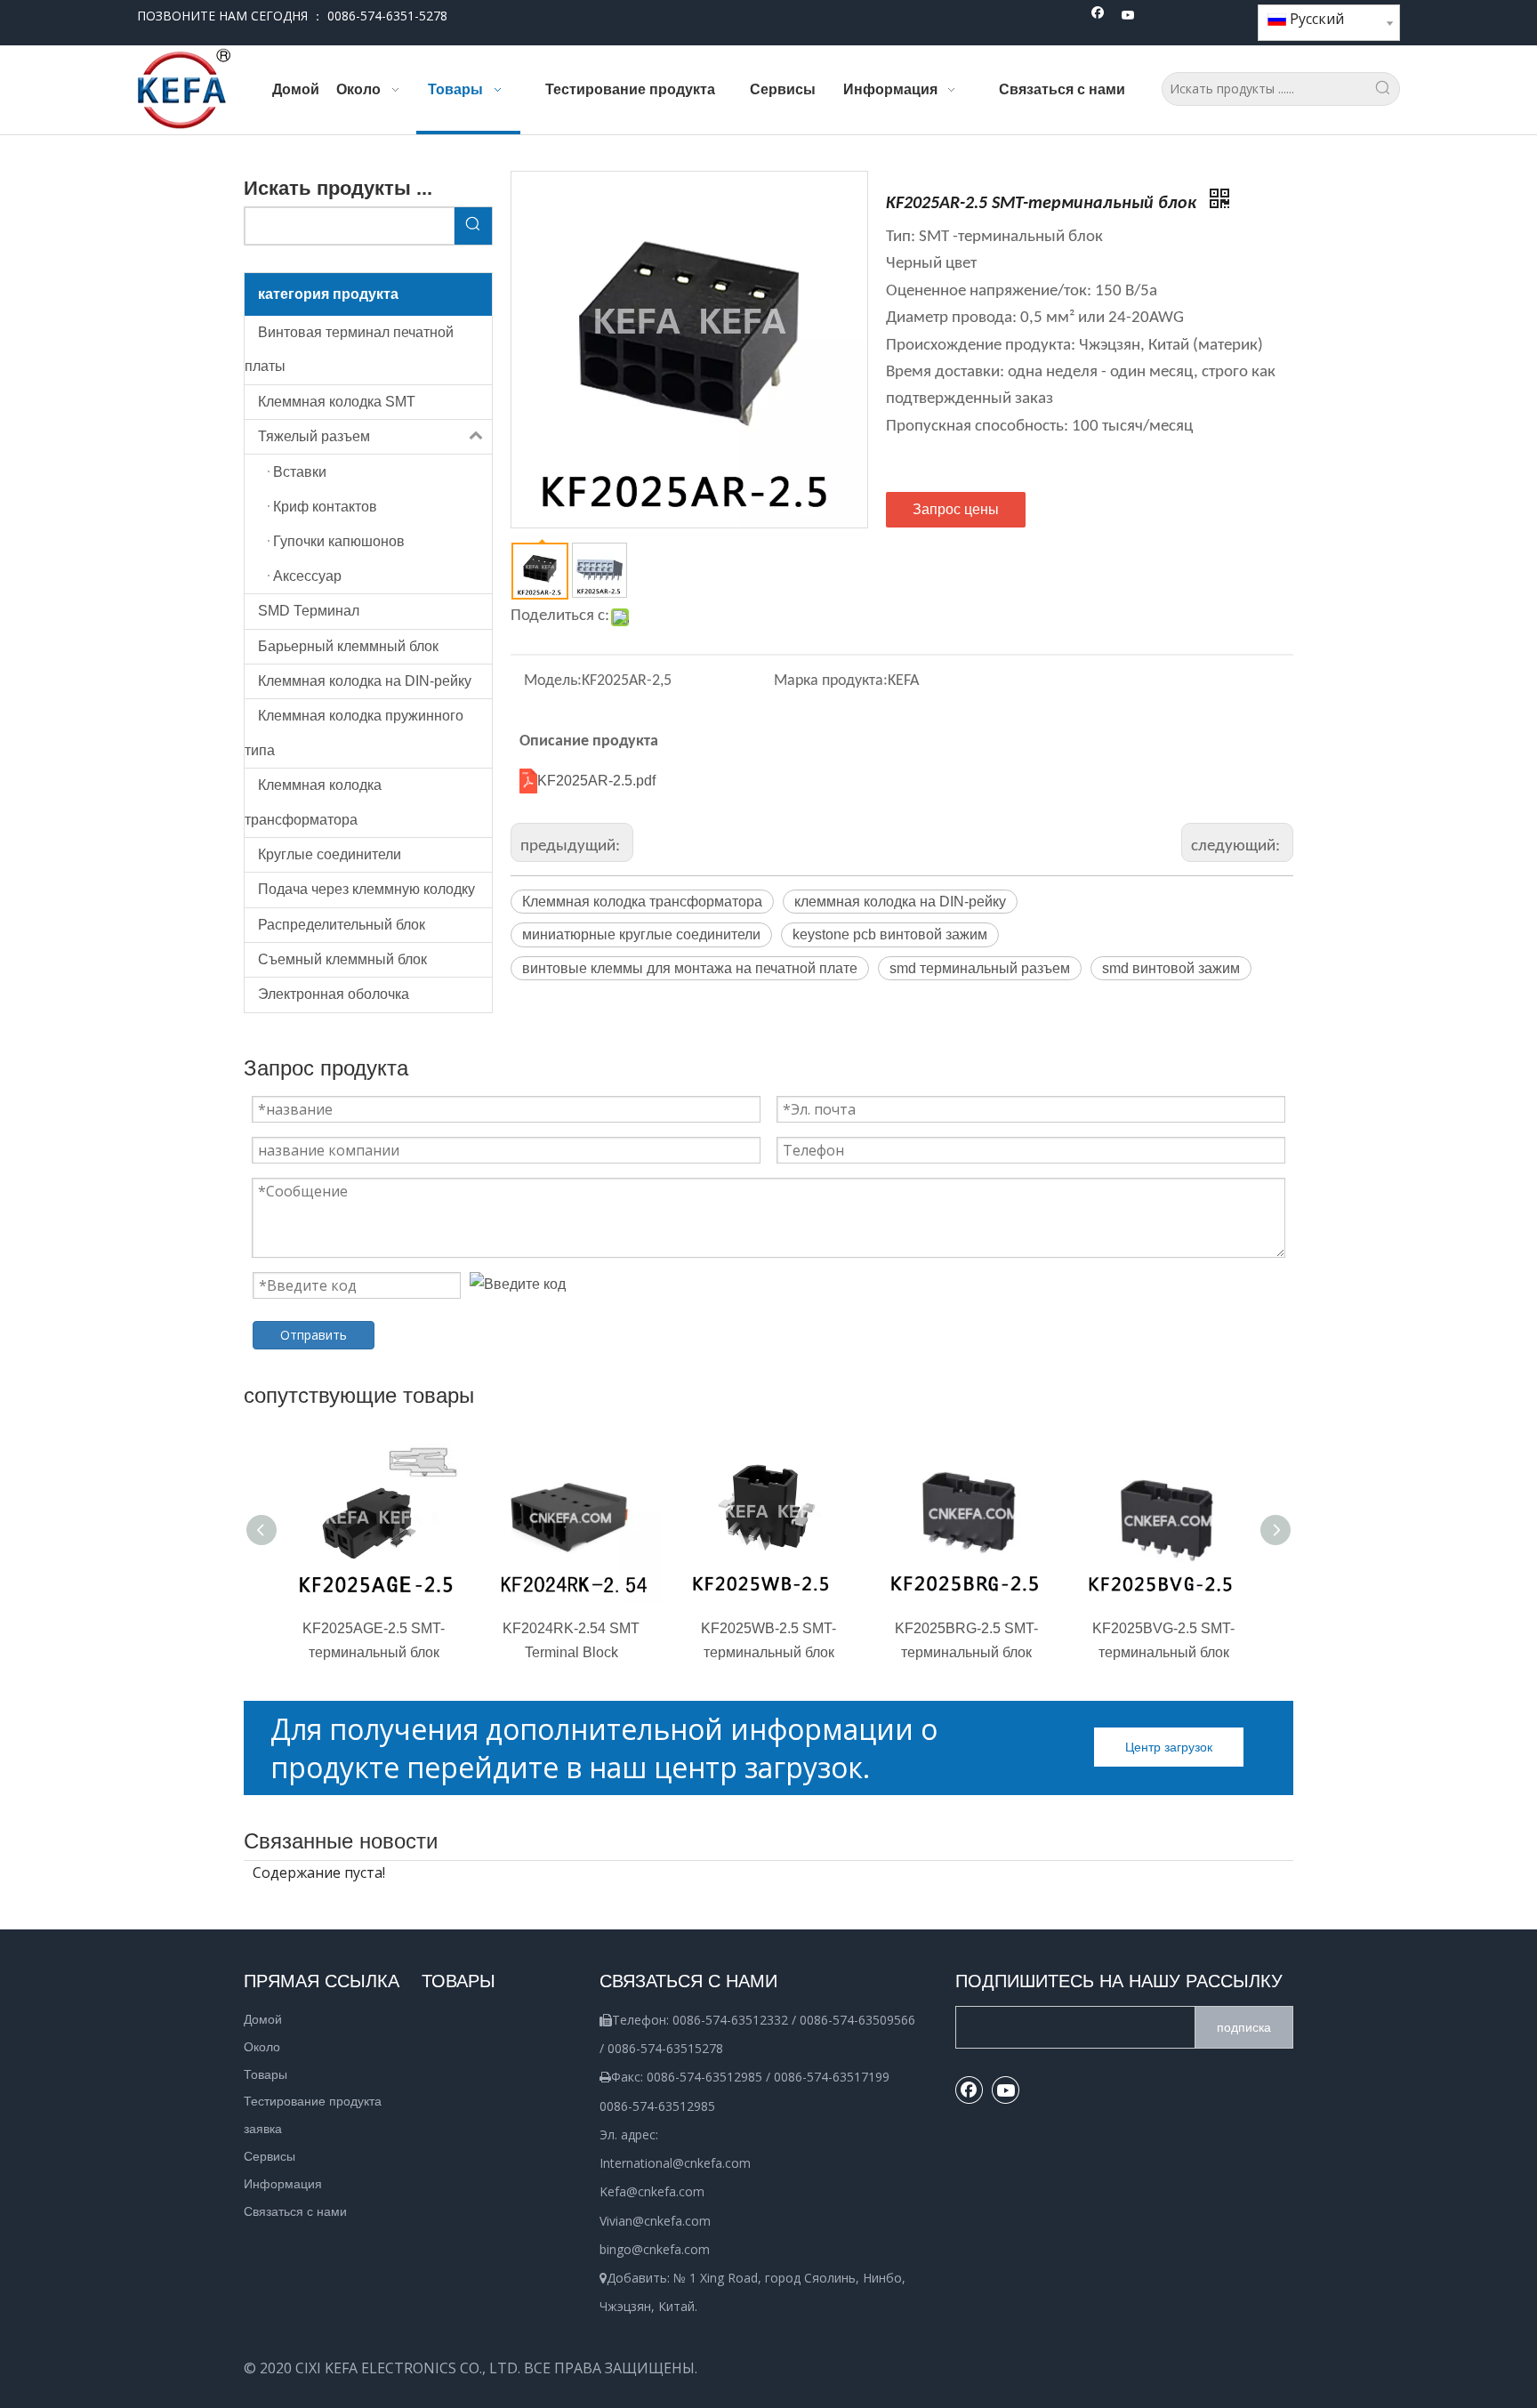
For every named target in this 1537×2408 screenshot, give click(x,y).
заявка (263, 2129)
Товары (266, 2074)
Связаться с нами (295, 2211)
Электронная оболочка (334, 994)
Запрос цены (956, 509)
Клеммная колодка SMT (337, 402)
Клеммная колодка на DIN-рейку (365, 681)
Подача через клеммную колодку (366, 889)
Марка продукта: (831, 681)
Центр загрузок (1169, 1747)
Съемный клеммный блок (342, 959)
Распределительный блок (342, 925)
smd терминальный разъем (980, 968)
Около (262, 2047)
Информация (283, 2184)
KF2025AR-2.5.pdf (596, 781)
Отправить (314, 1335)
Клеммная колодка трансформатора (313, 802)
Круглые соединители (330, 854)
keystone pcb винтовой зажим (890, 934)
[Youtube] (1128, 16)
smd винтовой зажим (1171, 968)
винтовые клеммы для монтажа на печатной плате (690, 968)
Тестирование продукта (313, 2101)
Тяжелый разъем (314, 436)
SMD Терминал (309, 611)
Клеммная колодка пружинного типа (354, 733)
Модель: (553, 681)
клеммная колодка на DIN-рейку (900, 902)
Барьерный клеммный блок (348, 646)
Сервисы (270, 2156)
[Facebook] (1098, 16)
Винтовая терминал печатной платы (349, 349)
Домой (263, 2019)
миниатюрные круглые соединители (641, 934)
